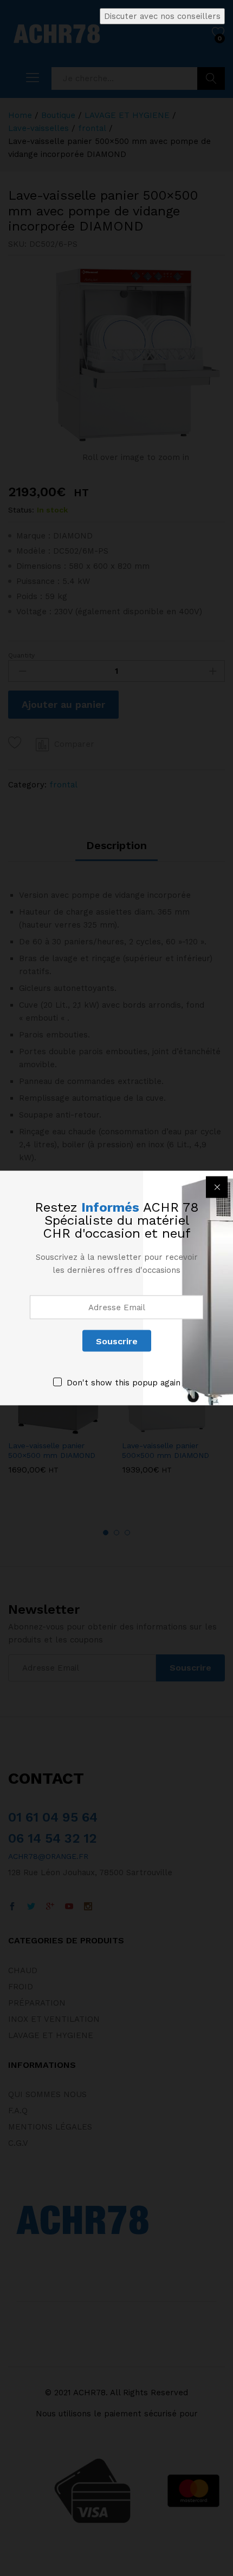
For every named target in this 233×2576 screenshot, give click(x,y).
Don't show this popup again (124, 1383)
